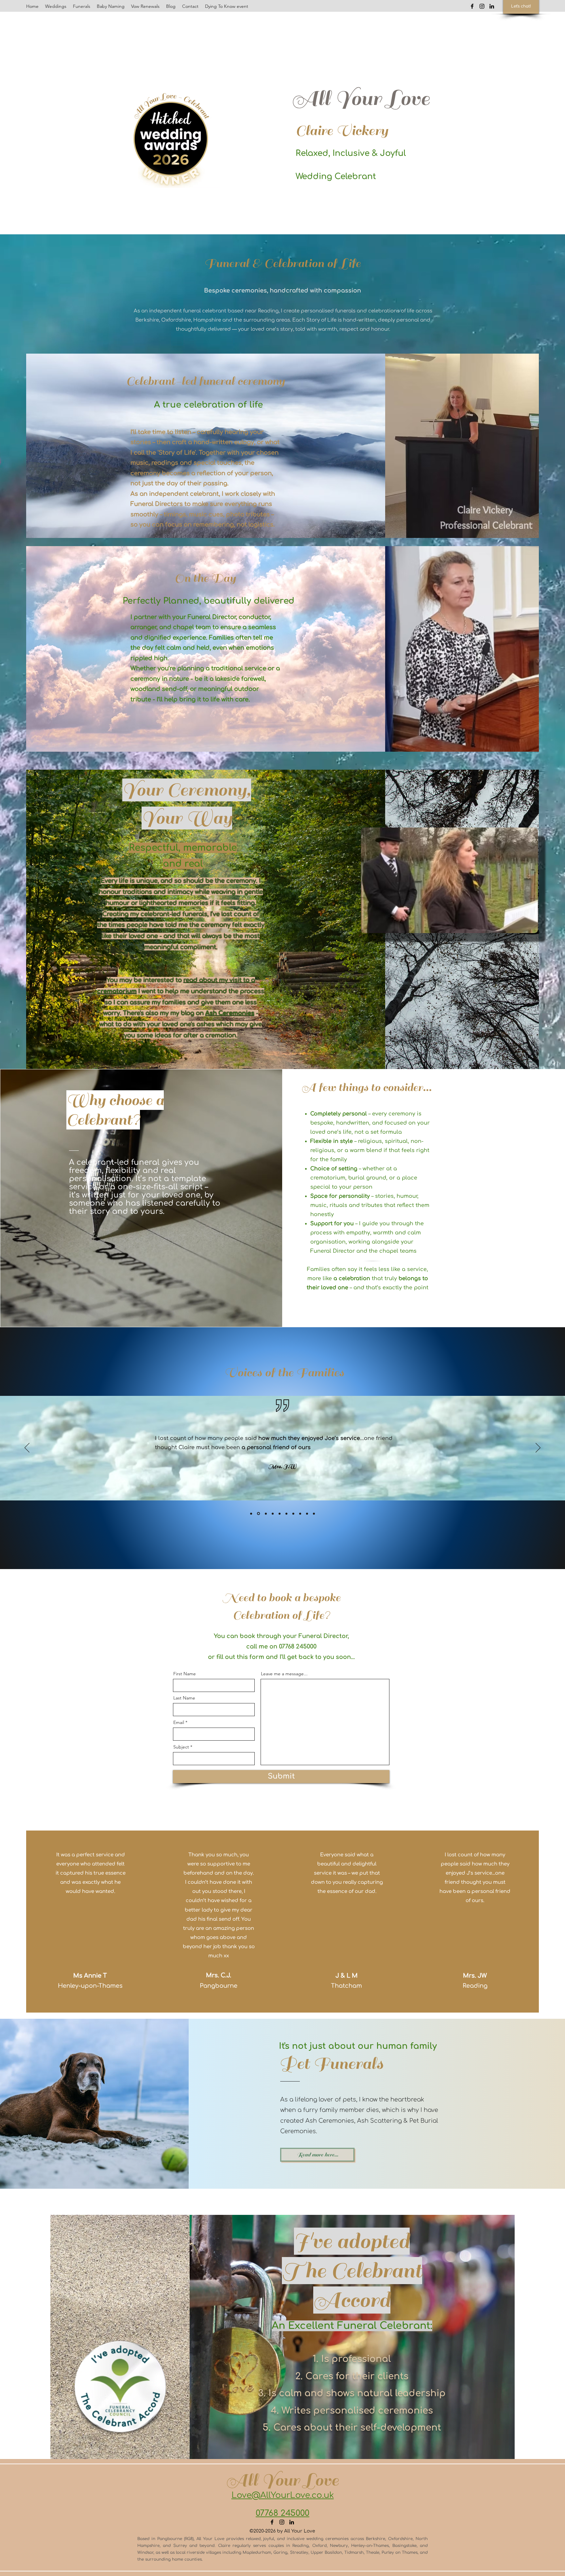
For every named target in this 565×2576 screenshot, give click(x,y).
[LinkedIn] (492, 6)
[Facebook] (472, 6)
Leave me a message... (284, 1674)
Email (179, 1722)
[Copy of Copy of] (251, 1514)
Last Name (184, 1698)
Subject (181, 1747)
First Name (185, 1674)
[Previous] (27, 1448)
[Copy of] (265, 1514)
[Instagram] (482, 6)
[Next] (538, 1448)
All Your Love (361, 99)
